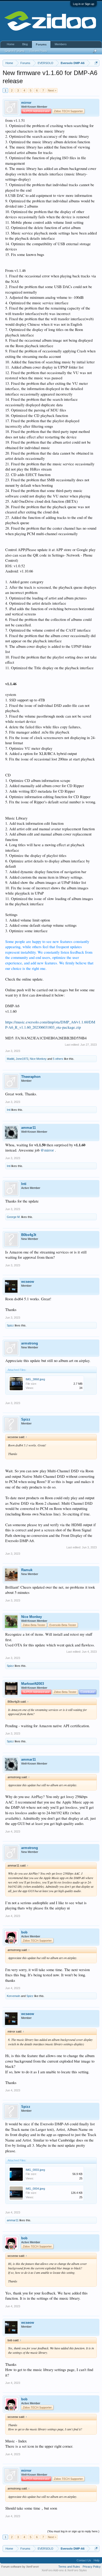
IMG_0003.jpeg (35, 2170)
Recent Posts (38, 51)
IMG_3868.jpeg (35, 1379)
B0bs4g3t (29, 1235)
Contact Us (84, 2560)
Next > (52, 90)
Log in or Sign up (84, 4)
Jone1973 (22, 1059)
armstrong (30, 1343)
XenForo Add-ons (53, 2570)
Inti (9, 1110)
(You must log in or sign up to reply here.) (73, 2531)
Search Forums (15, 51)
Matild (10, 1059)
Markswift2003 (33, 1684)
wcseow (28, 1282)
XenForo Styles (77, 2570)
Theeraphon (31, 1077)
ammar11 (29, 1128)
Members (61, 44)
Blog (25, 44)
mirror (26, 103)
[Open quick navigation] (96, 63)
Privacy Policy (92, 2567)
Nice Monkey (38, 1059)
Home (11, 44)
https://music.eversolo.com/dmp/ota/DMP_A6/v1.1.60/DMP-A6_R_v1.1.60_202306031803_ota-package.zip (50, 1025)
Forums (41, 44)
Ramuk (27, 1570)
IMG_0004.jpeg (35, 2189)
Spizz (10, 1325)
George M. (14, 1217)
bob (24, 1932)
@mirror (47, 1150)
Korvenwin (13, 1996)
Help (97, 2560)
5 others (58, 1059)
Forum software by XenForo (20, 2567)
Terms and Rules (69, 2567)
